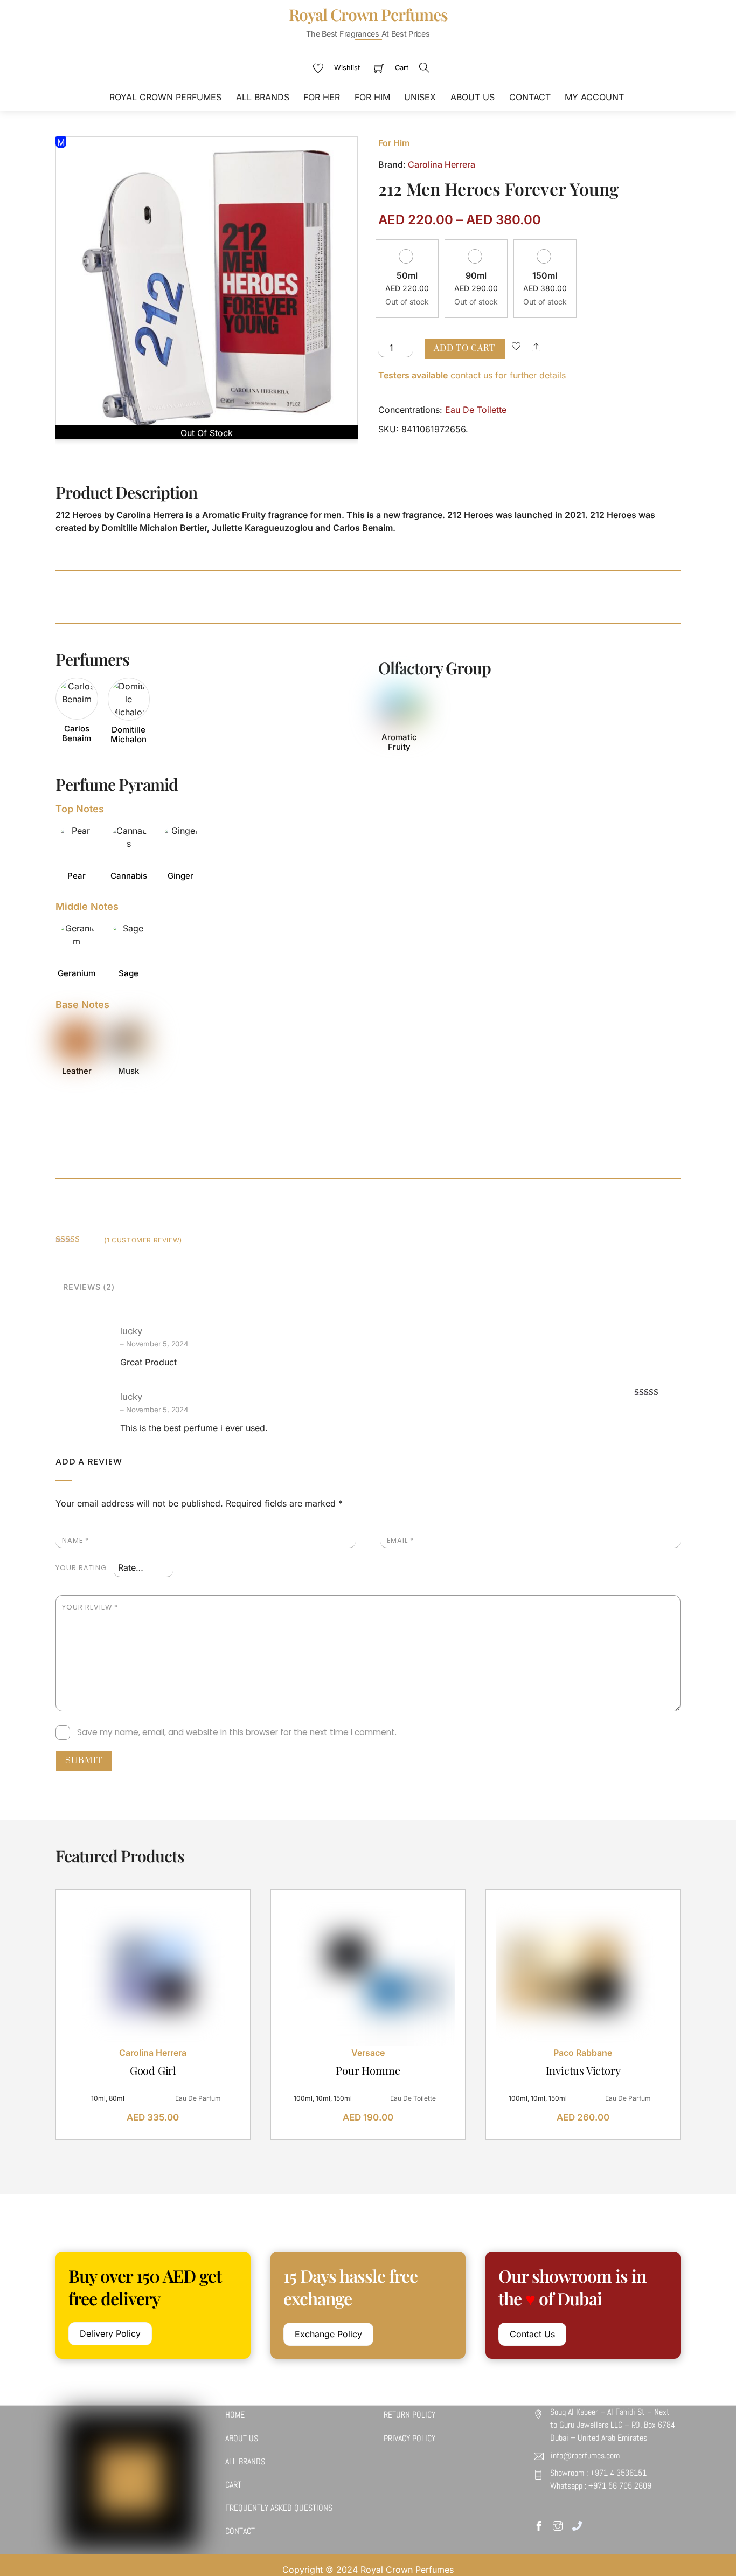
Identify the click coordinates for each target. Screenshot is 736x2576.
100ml (303, 2098)
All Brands (263, 97)
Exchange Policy (328, 2334)
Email (400, 1540)
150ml (545, 275)
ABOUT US (242, 2438)
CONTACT (240, 2531)
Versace (368, 2053)
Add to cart (464, 348)
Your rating (81, 1568)
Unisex (420, 97)
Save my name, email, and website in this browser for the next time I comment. (237, 1732)
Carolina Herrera (442, 164)
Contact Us (532, 2334)
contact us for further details (472, 375)
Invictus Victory (583, 2070)
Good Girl (153, 2070)
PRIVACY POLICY (409, 2438)
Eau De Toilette (476, 410)
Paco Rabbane (583, 2053)
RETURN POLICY (409, 2415)
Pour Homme (368, 2070)
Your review (90, 1607)
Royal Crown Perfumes (165, 97)
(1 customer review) (143, 1240)
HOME (235, 2415)
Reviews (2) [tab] (89, 1287)
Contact (530, 97)
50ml (407, 275)
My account (594, 97)
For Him (372, 97)
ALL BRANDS (245, 2461)
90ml (476, 275)
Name (75, 1540)
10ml (98, 2098)
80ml (117, 2098)
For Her (322, 97)
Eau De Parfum (198, 2098)
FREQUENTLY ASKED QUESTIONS (279, 2508)
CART (233, 2485)
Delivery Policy (110, 2333)
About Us (473, 97)
